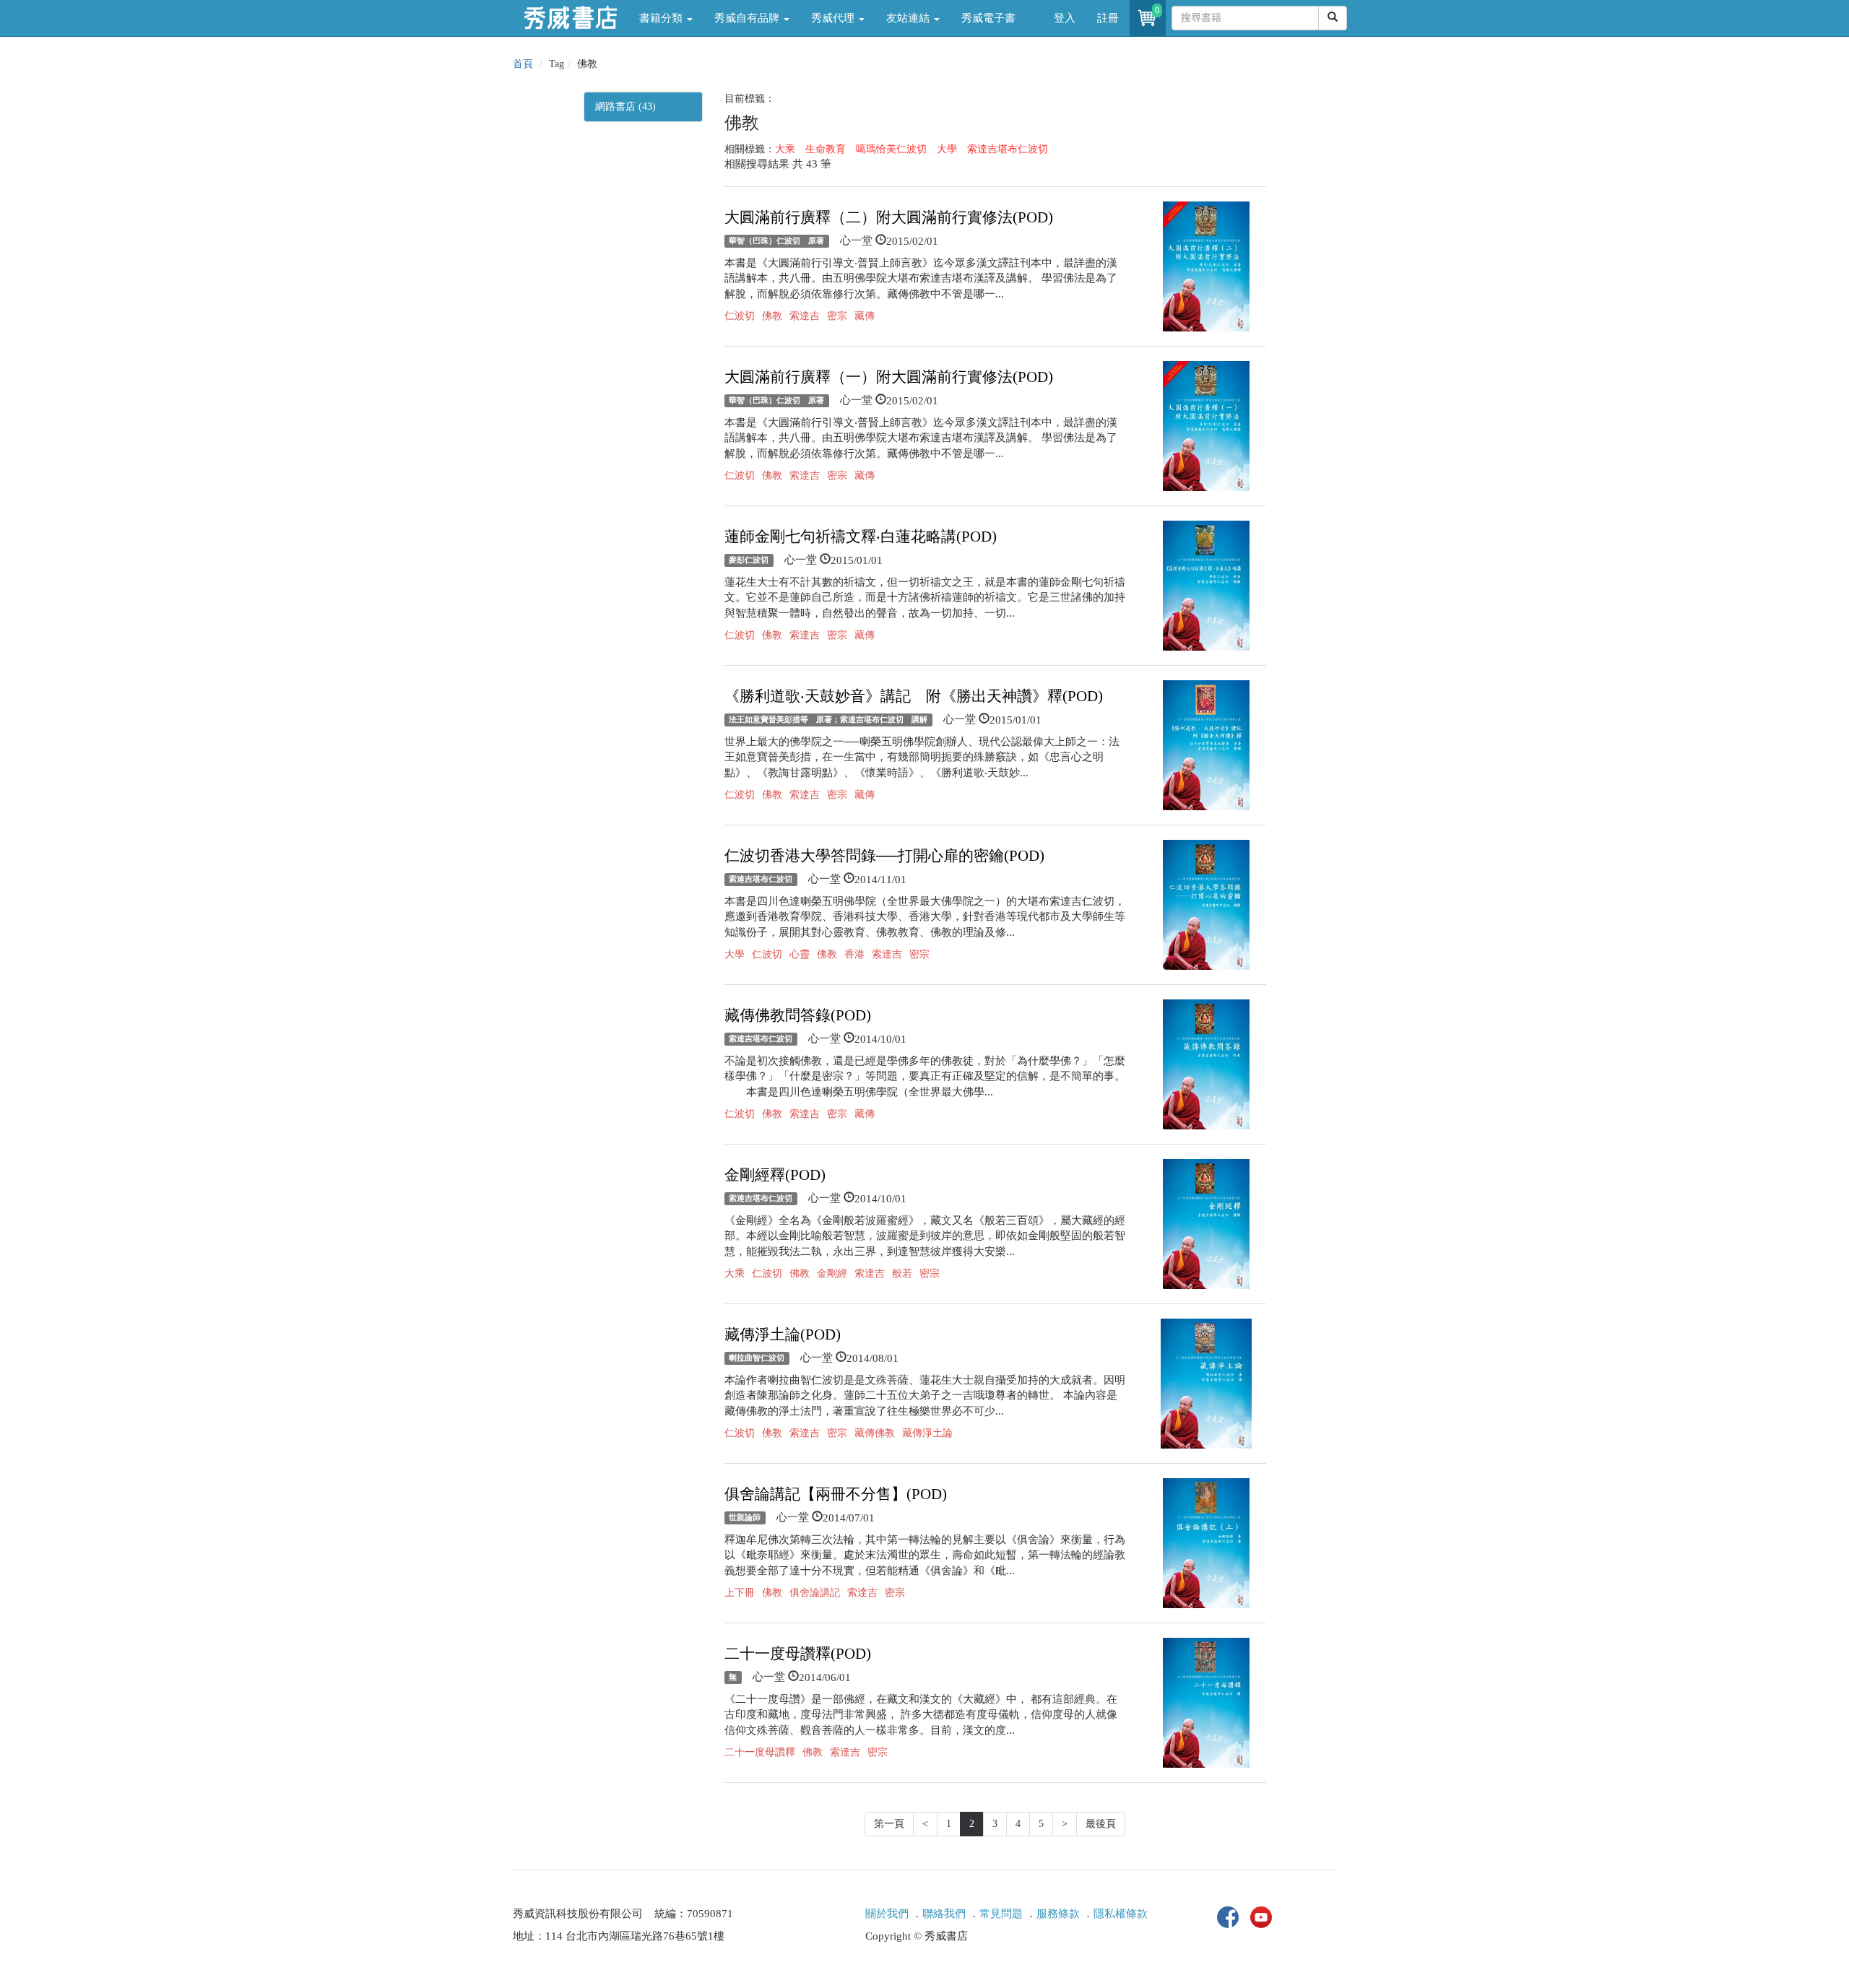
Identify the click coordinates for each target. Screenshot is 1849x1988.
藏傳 (865, 316)
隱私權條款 (1121, 1914)
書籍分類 (662, 18)
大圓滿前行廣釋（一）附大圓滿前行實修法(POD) (889, 377)
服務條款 (1058, 1914)
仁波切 (740, 316)
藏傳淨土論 (927, 1433)
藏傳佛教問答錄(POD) (798, 1015)
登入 (1065, 18)
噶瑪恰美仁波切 (891, 149)
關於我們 (887, 1914)
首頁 (523, 64)
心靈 (800, 954)
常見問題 (1001, 1914)
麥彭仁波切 (749, 560)
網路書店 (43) (625, 107)
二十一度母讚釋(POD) (798, 1654)
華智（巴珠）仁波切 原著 (776, 241)
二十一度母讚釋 (760, 1752)
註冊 (1108, 18)
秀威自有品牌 (748, 18)
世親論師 (745, 1518)
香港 (854, 954)
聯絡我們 (944, 1914)
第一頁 (889, 1824)
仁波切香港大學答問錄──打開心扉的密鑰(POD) (884, 856)
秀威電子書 (988, 18)
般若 (902, 1273)
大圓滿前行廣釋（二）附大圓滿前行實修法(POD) (889, 217)
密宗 (837, 316)
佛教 (772, 316)
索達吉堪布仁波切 (1008, 149)
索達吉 (805, 316)
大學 (947, 149)
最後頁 (1101, 1824)
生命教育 (826, 149)
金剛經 (832, 1273)
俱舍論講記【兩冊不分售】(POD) (836, 1494)
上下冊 (740, 1593)
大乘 (785, 149)
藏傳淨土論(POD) (783, 1334)
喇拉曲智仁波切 (757, 1358)
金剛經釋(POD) (775, 1175)
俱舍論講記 (815, 1593)
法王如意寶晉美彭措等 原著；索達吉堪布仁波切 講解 (828, 720)
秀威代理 (834, 18)
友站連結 (909, 18)
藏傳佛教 (875, 1433)
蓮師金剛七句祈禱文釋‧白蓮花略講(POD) (861, 537)
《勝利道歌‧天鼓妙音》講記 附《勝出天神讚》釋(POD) (914, 696)
